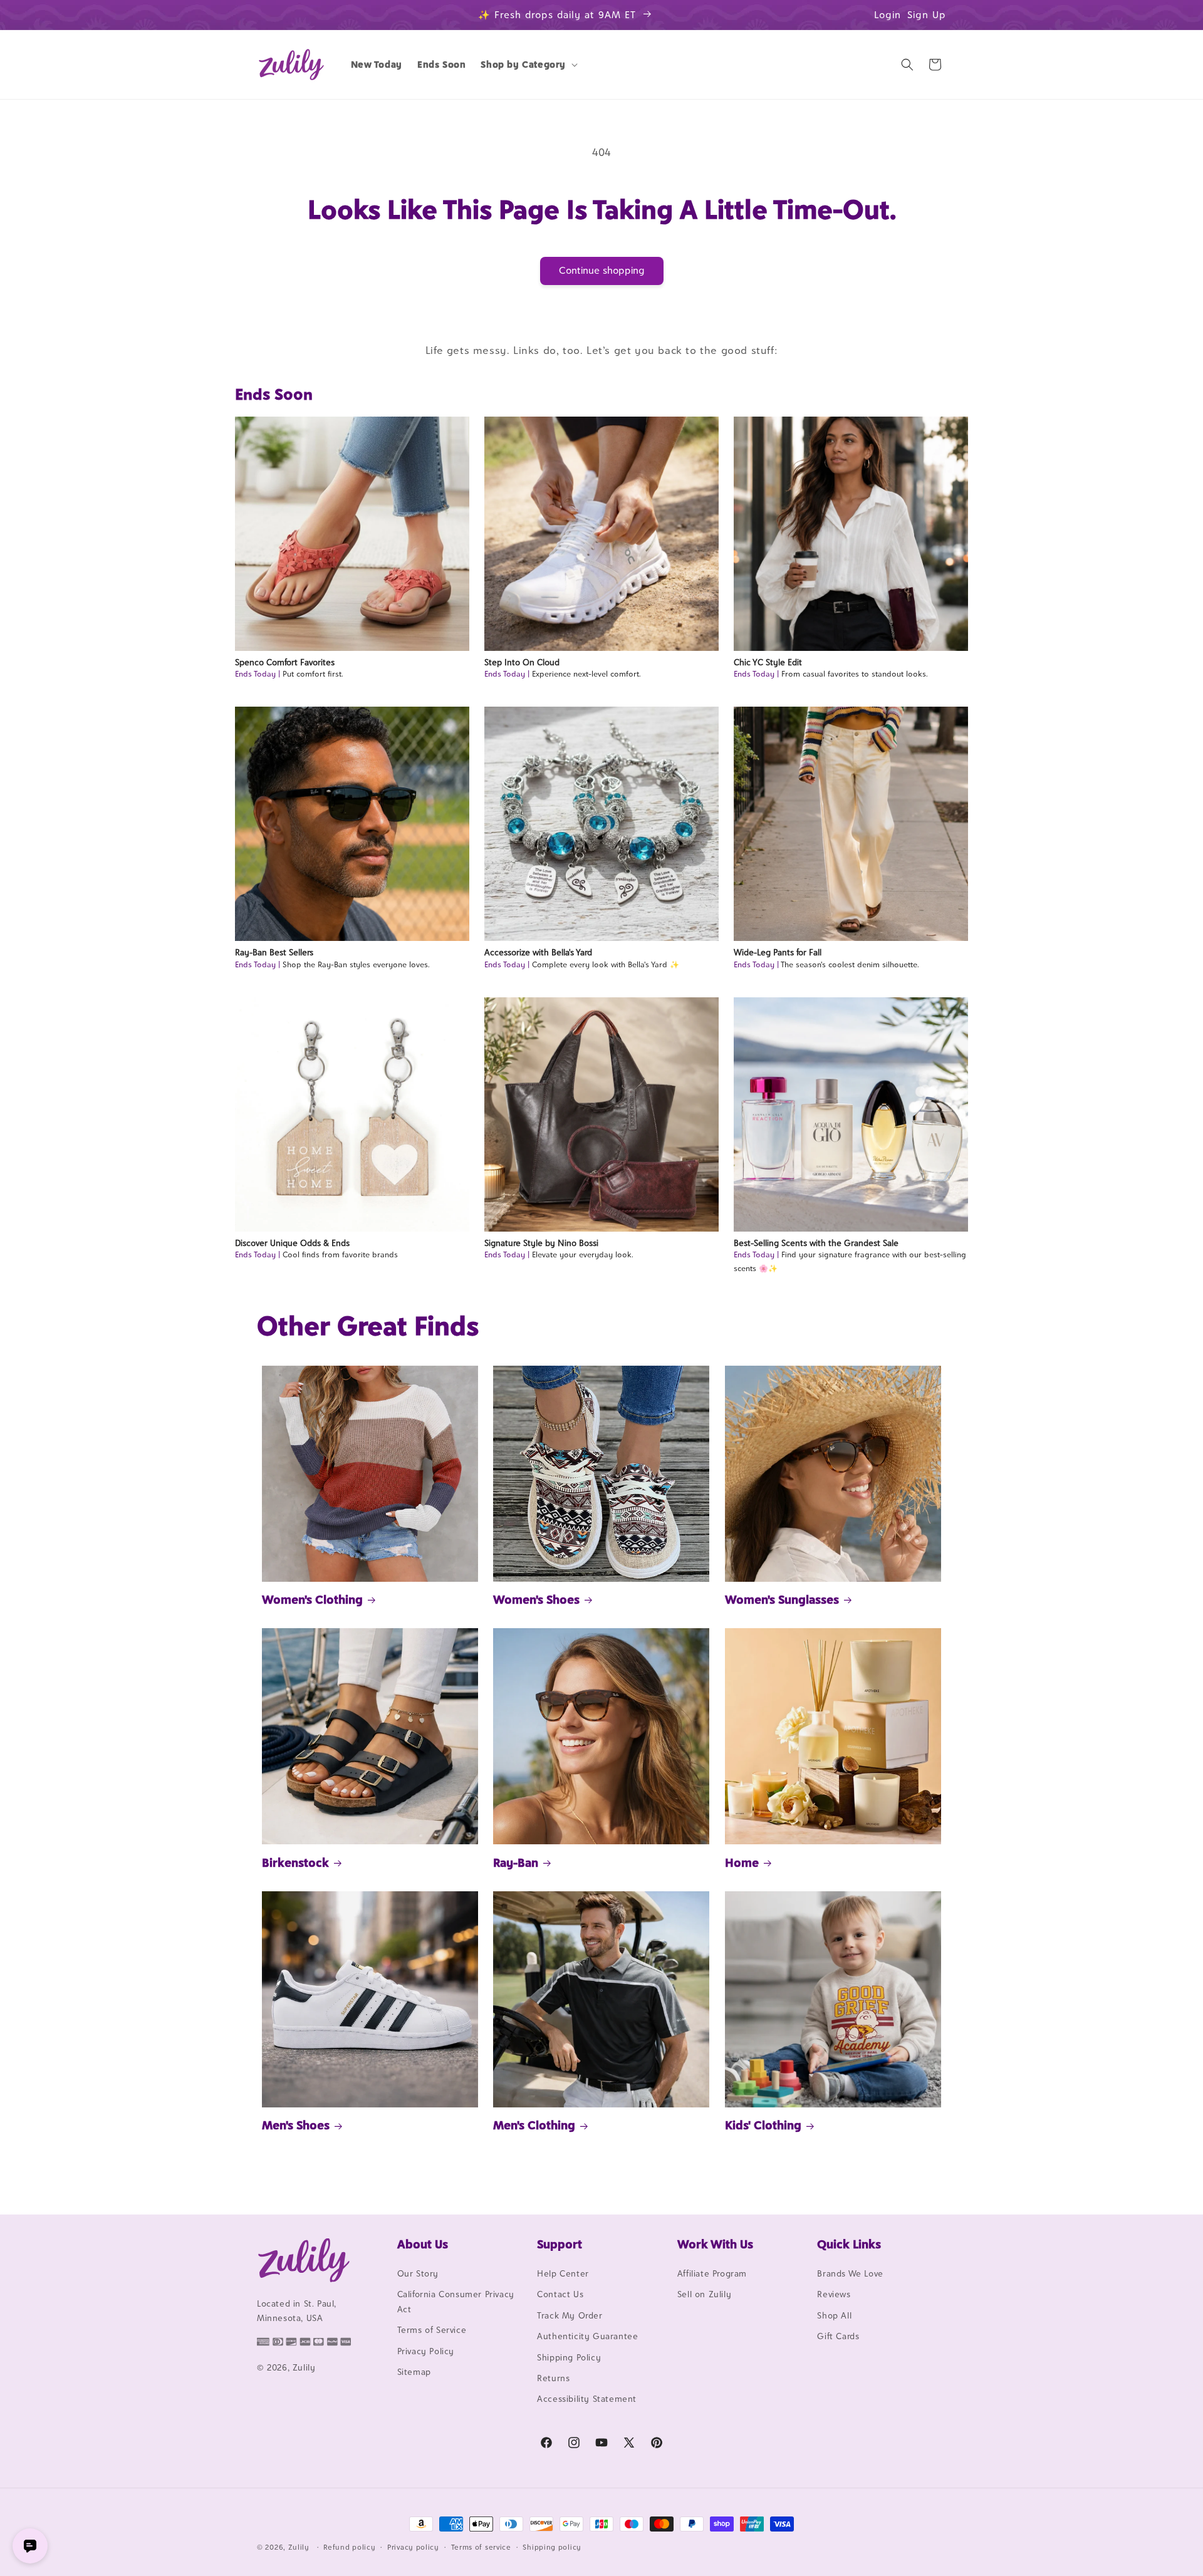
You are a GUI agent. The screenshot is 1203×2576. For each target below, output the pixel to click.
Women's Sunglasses (782, 1599)
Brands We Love (850, 2273)
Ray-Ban (516, 1862)
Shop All (834, 2315)
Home (742, 1862)
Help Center (563, 2273)
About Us (423, 2244)
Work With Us (715, 2244)
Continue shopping (602, 270)
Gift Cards (838, 2336)
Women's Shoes (536, 1599)
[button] (528, 65)
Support (560, 2244)
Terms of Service (432, 2330)
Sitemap (414, 2372)
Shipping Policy (569, 2357)
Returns (553, 2378)
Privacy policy (413, 2547)
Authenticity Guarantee (587, 2336)
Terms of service (481, 2547)
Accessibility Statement (587, 2399)
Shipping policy (552, 2547)
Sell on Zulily (704, 2294)
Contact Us (560, 2294)
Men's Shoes (296, 2125)
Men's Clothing (534, 2125)
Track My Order (570, 2315)
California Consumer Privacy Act (456, 2301)
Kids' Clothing (763, 2125)
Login (888, 15)
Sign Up (927, 15)
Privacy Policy (426, 2351)
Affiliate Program (712, 2273)
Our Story (418, 2273)
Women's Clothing (312, 1599)
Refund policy (349, 2547)
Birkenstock (295, 1862)
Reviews (834, 2294)
